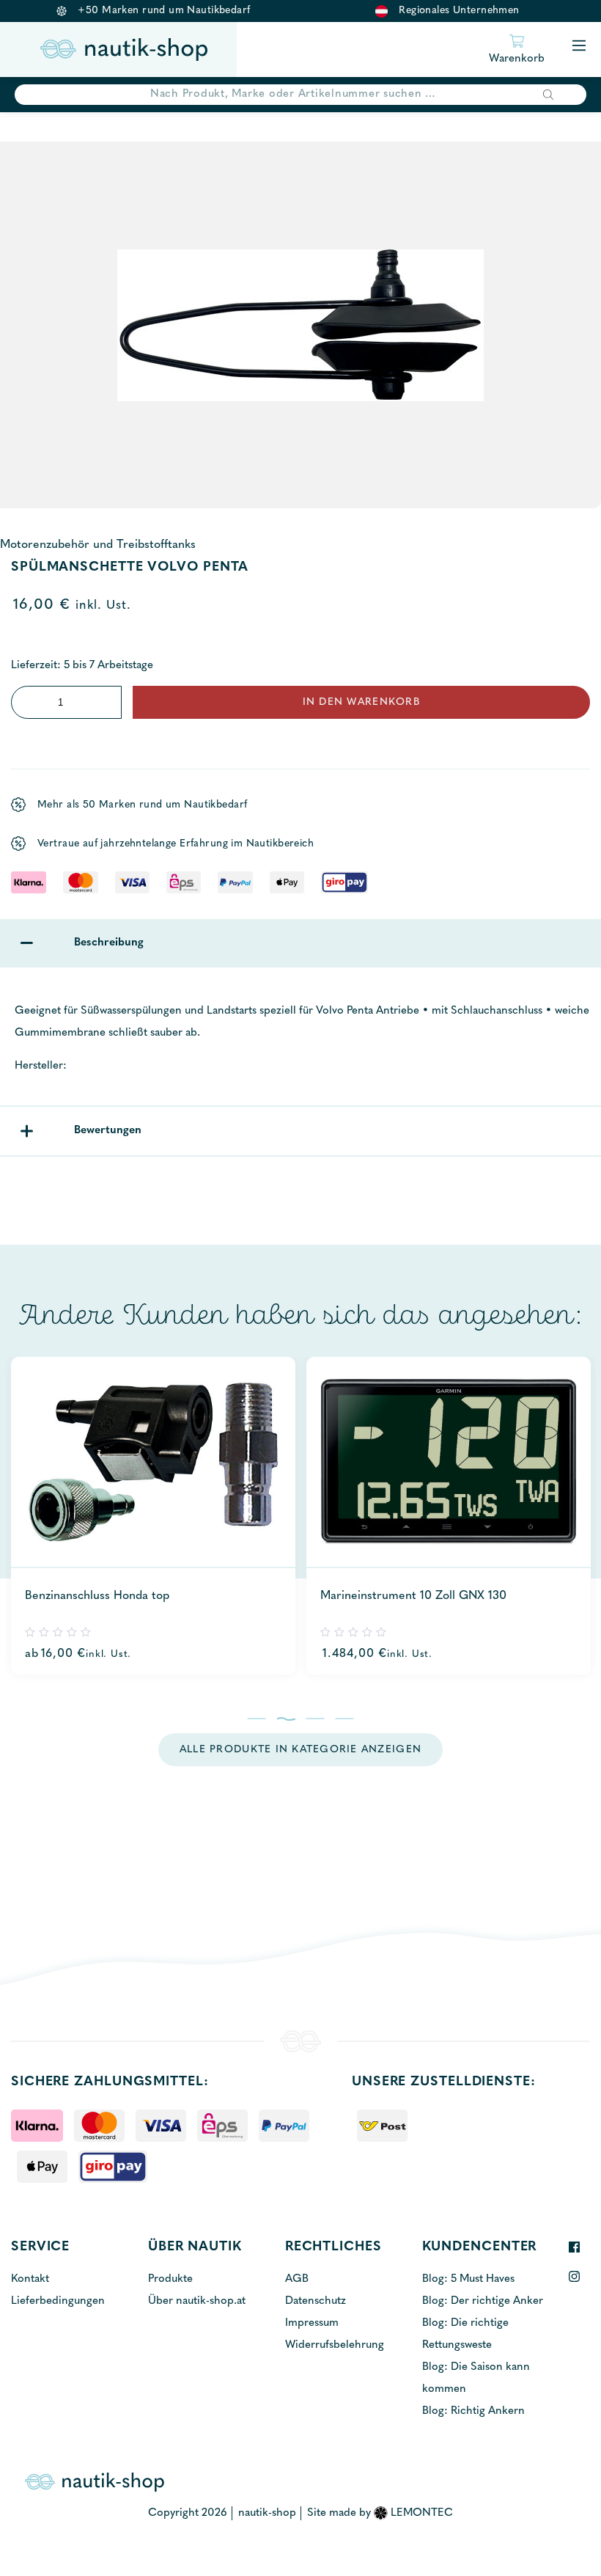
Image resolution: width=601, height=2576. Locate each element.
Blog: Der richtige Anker (483, 2301)
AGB (297, 2279)
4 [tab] (345, 1719)
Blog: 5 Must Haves (468, 2279)
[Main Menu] (579, 47)
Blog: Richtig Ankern (473, 2411)
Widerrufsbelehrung (335, 2345)
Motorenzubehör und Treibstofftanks (98, 545)
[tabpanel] (153, 1516)
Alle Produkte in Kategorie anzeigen (300, 1750)
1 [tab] (257, 1719)
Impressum (312, 2323)
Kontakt (30, 2279)
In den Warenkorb (361, 702)
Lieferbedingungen (58, 2301)
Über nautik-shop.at (197, 2301)
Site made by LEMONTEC (380, 2513)
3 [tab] (316, 1719)
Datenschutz (316, 2301)
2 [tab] (286, 1719)
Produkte (170, 2279)
